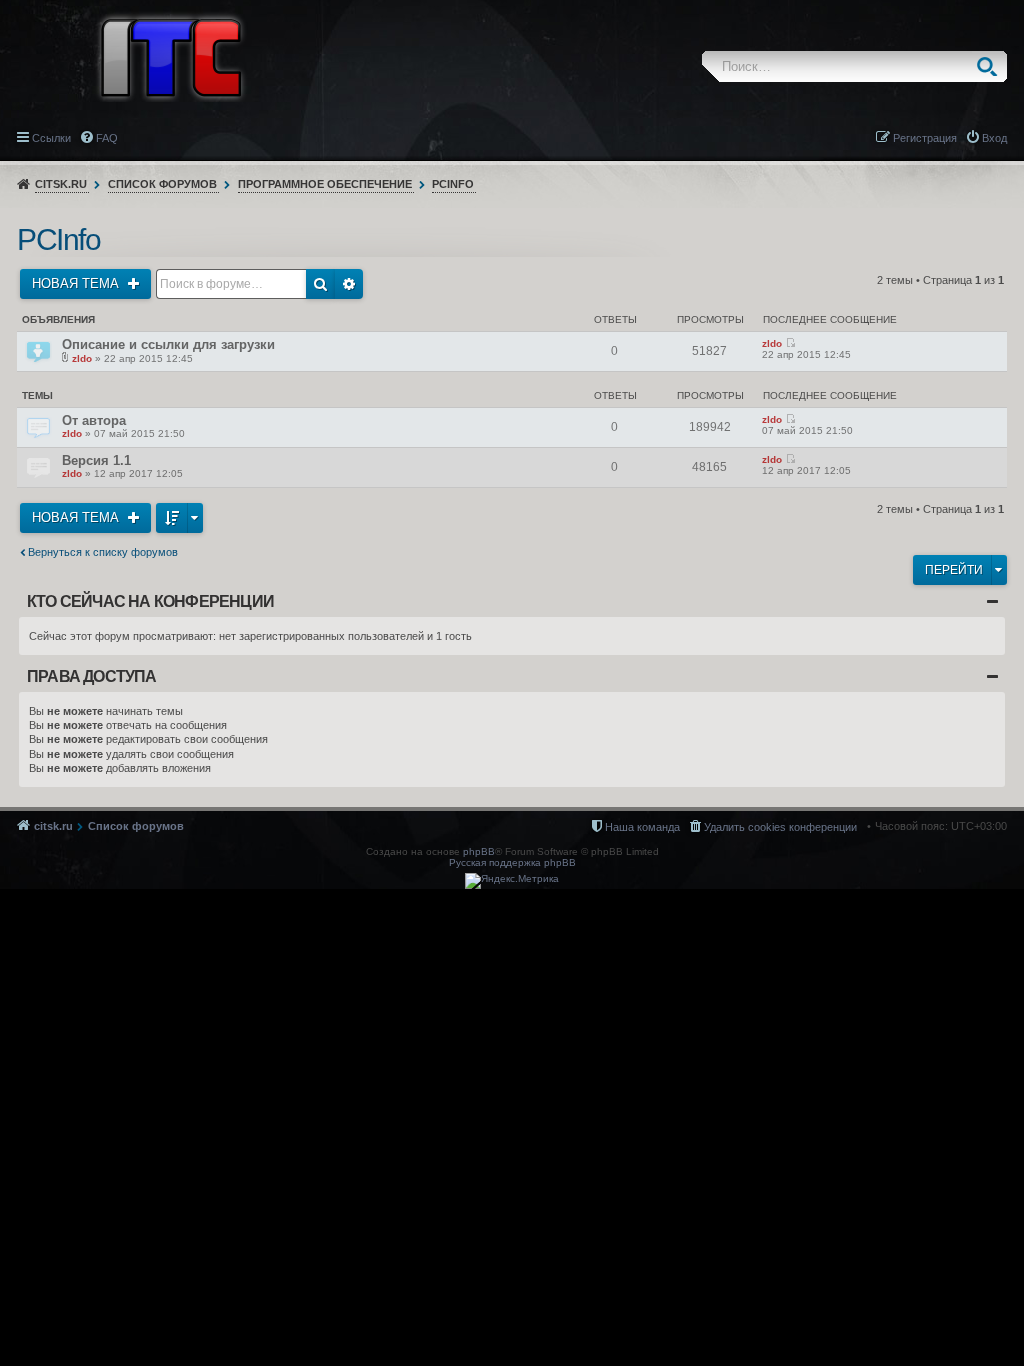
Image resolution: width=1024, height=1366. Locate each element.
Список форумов (162, 184)
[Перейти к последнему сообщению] (790, 343)
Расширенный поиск (349, 284)
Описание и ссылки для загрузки (168, 344)
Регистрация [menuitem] (925, 138)
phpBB (479, 851)
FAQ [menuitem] (107, 138)
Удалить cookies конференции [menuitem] (780, 827)
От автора (94, 420)
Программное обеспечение (325, 184)
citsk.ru (61, 184)
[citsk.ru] (171, 56)
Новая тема (77, 283)
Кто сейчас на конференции (150, 601)
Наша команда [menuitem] (642, 827)
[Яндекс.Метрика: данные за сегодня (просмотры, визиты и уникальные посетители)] (512, 881)
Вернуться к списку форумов (103, 552)
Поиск (991, 66)
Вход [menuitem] (994, 138)
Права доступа (92, 676)
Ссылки (51, 138)
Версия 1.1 (96, 460)
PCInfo (453, 184)
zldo (82, 358)
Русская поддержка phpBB (512, 862)
